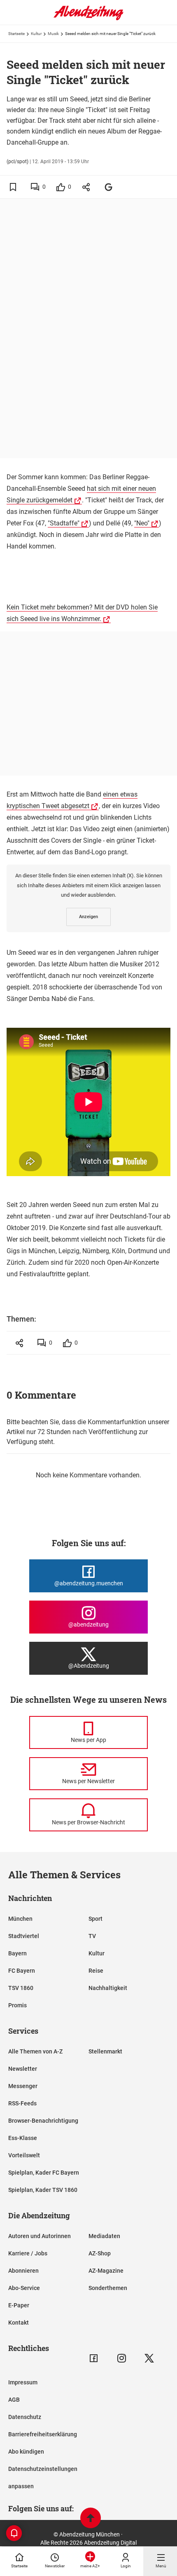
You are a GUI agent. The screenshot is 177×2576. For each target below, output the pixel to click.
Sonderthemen (108, 2288)
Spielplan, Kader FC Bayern (44, 2173)
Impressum (23, 2382)
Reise (96, 1971)
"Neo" (142, 523)
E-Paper (19, 2305)
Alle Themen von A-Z (35, 2051)
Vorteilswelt (24, 2155)
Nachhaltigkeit (108, 1988)
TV (92, 1936)
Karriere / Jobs (28, 2253)
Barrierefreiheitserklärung (43, 2434)
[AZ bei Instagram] (122, 2358)
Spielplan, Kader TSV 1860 (43, 2190)
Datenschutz (25, 2417)
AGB (14, 2400)
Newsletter (23, 2069)
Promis (17, 2005)
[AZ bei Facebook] (94, 2358)
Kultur (36, 34)
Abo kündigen (26, 2452)
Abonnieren (23, 2271)
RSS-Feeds (22, 2103)
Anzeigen (88, 917)
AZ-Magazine (106, 2271)
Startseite (16, 34)
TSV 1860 (21, 1988)
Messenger (23, 2086)
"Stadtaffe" (64, 523)
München (20, 1919)
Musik (53, 34)
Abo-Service (24, 2288)
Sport (95, 1919)
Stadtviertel (24, 1936)
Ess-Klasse (23, 2138)
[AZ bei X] (149, 2358)
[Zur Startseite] (88, 19)
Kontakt (19, 2323)
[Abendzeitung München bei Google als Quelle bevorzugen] (109, 187)
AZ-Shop (100, 2253)
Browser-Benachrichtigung (43, 2121)
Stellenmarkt (105, 2051)
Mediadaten (104, 2236)
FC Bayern (22, 1971)
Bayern (17, 1953)
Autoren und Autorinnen (40, 2236)
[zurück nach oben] (91, 2519)
